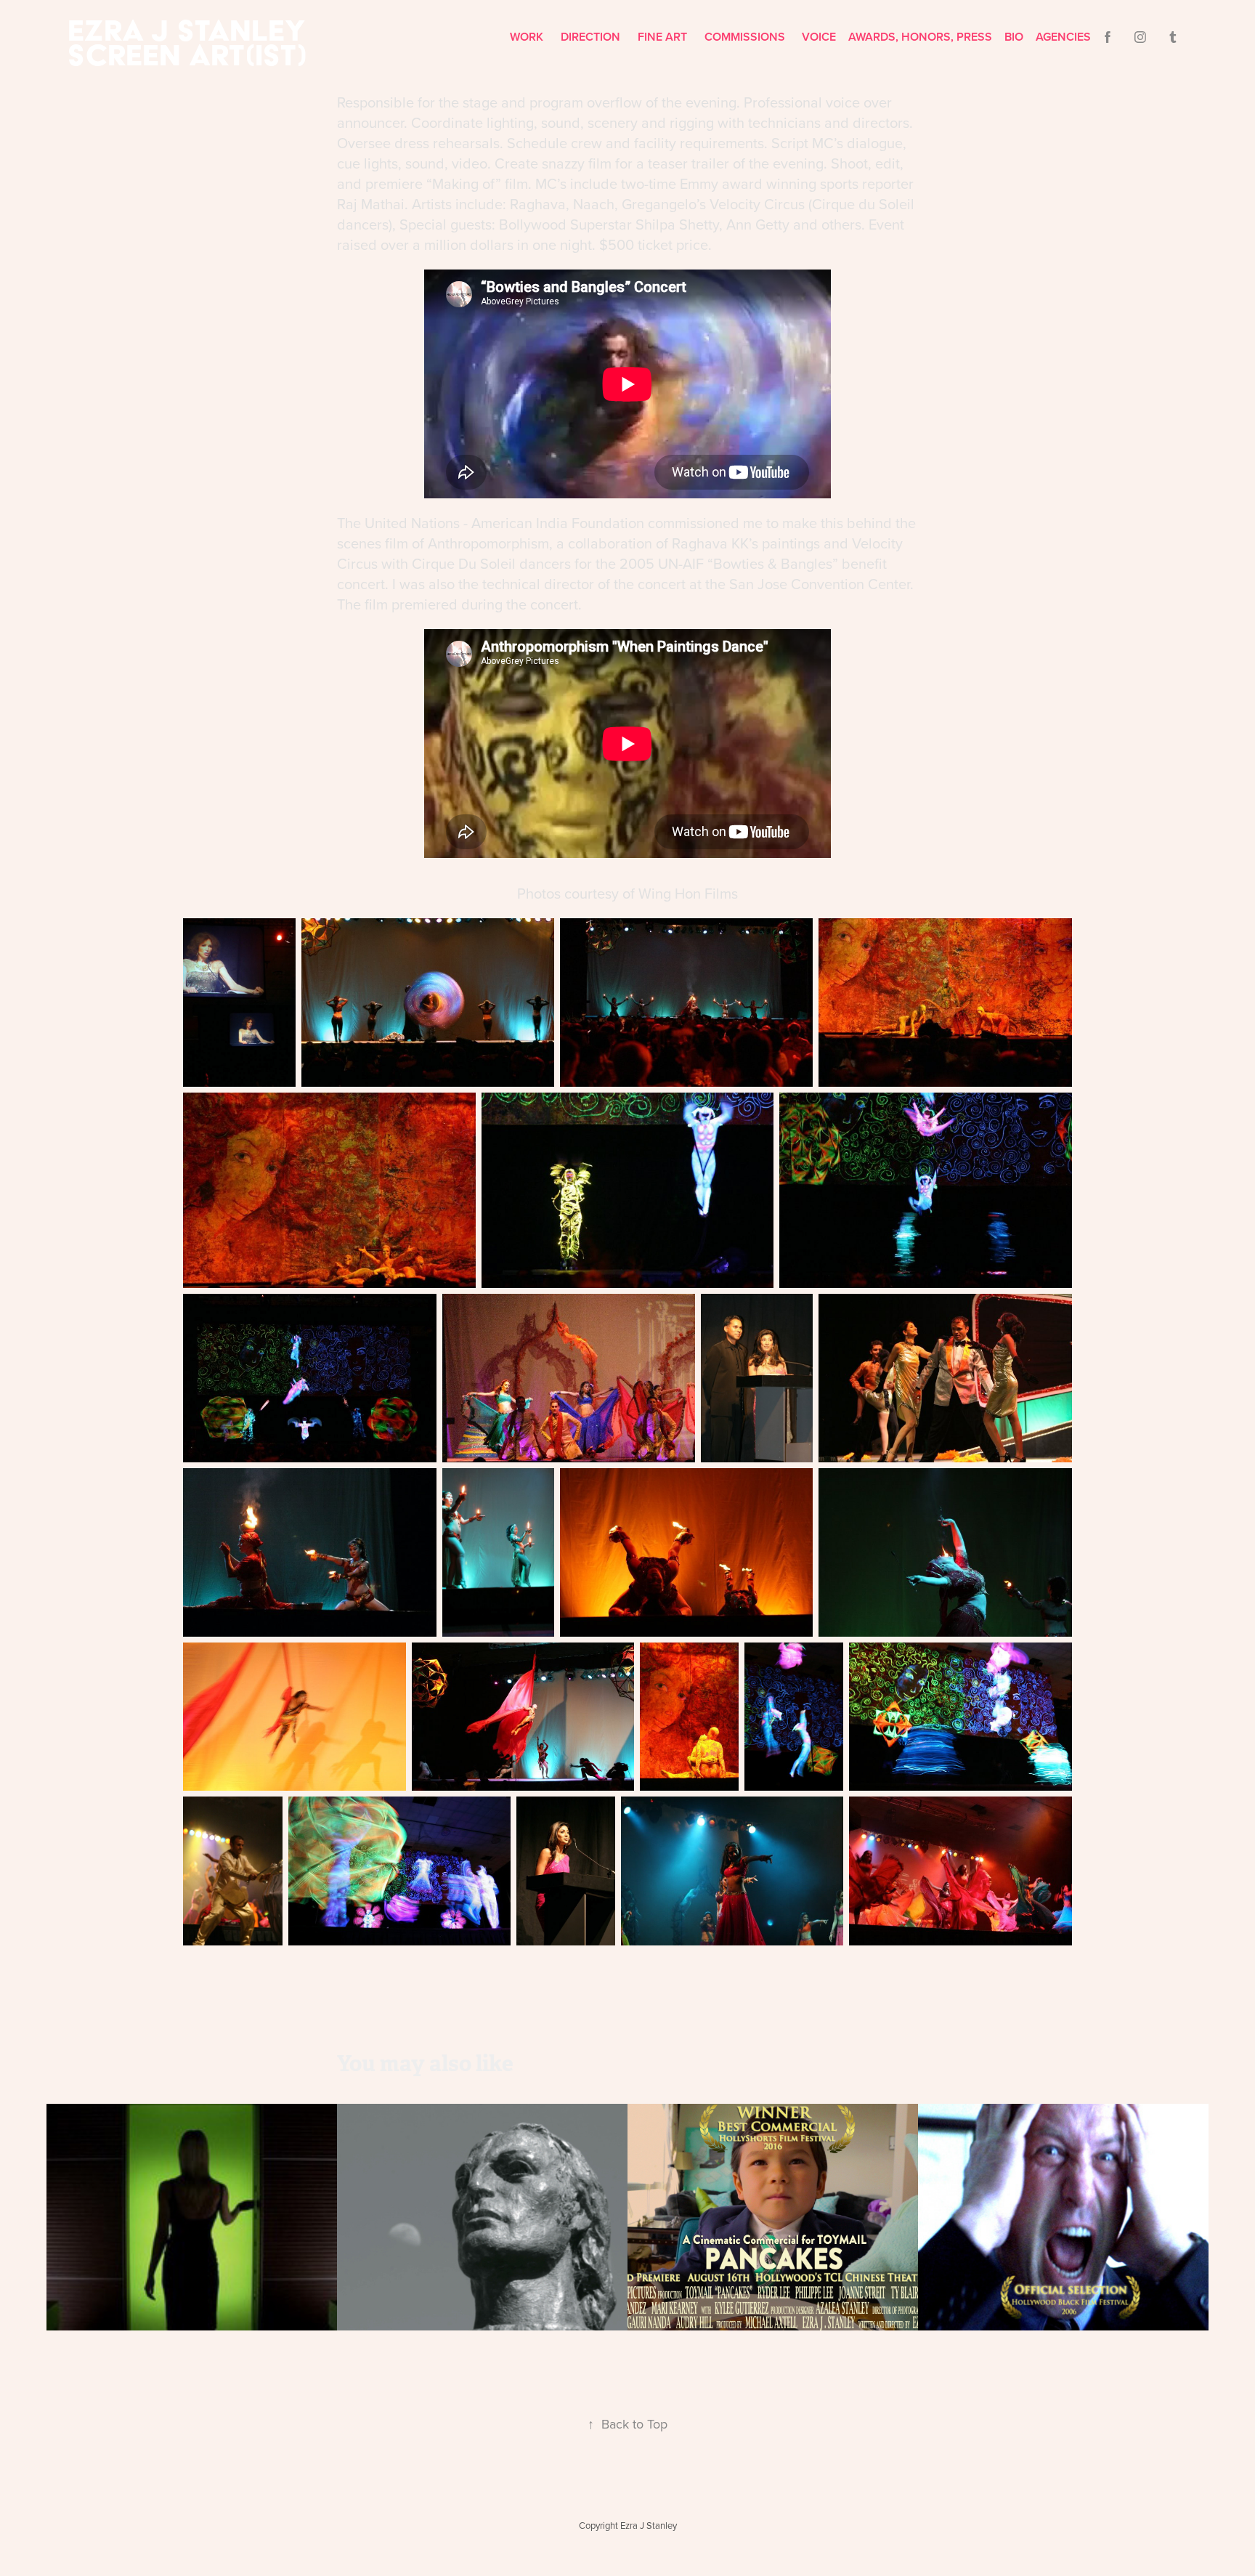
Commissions (745, 37)
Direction (590, 37)
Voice (819, 37)
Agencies (1063, 37)
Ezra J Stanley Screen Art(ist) (191, 42)
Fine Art (662, 37)
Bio (1014, 37)
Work (527, 37)
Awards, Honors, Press (920, 37)
